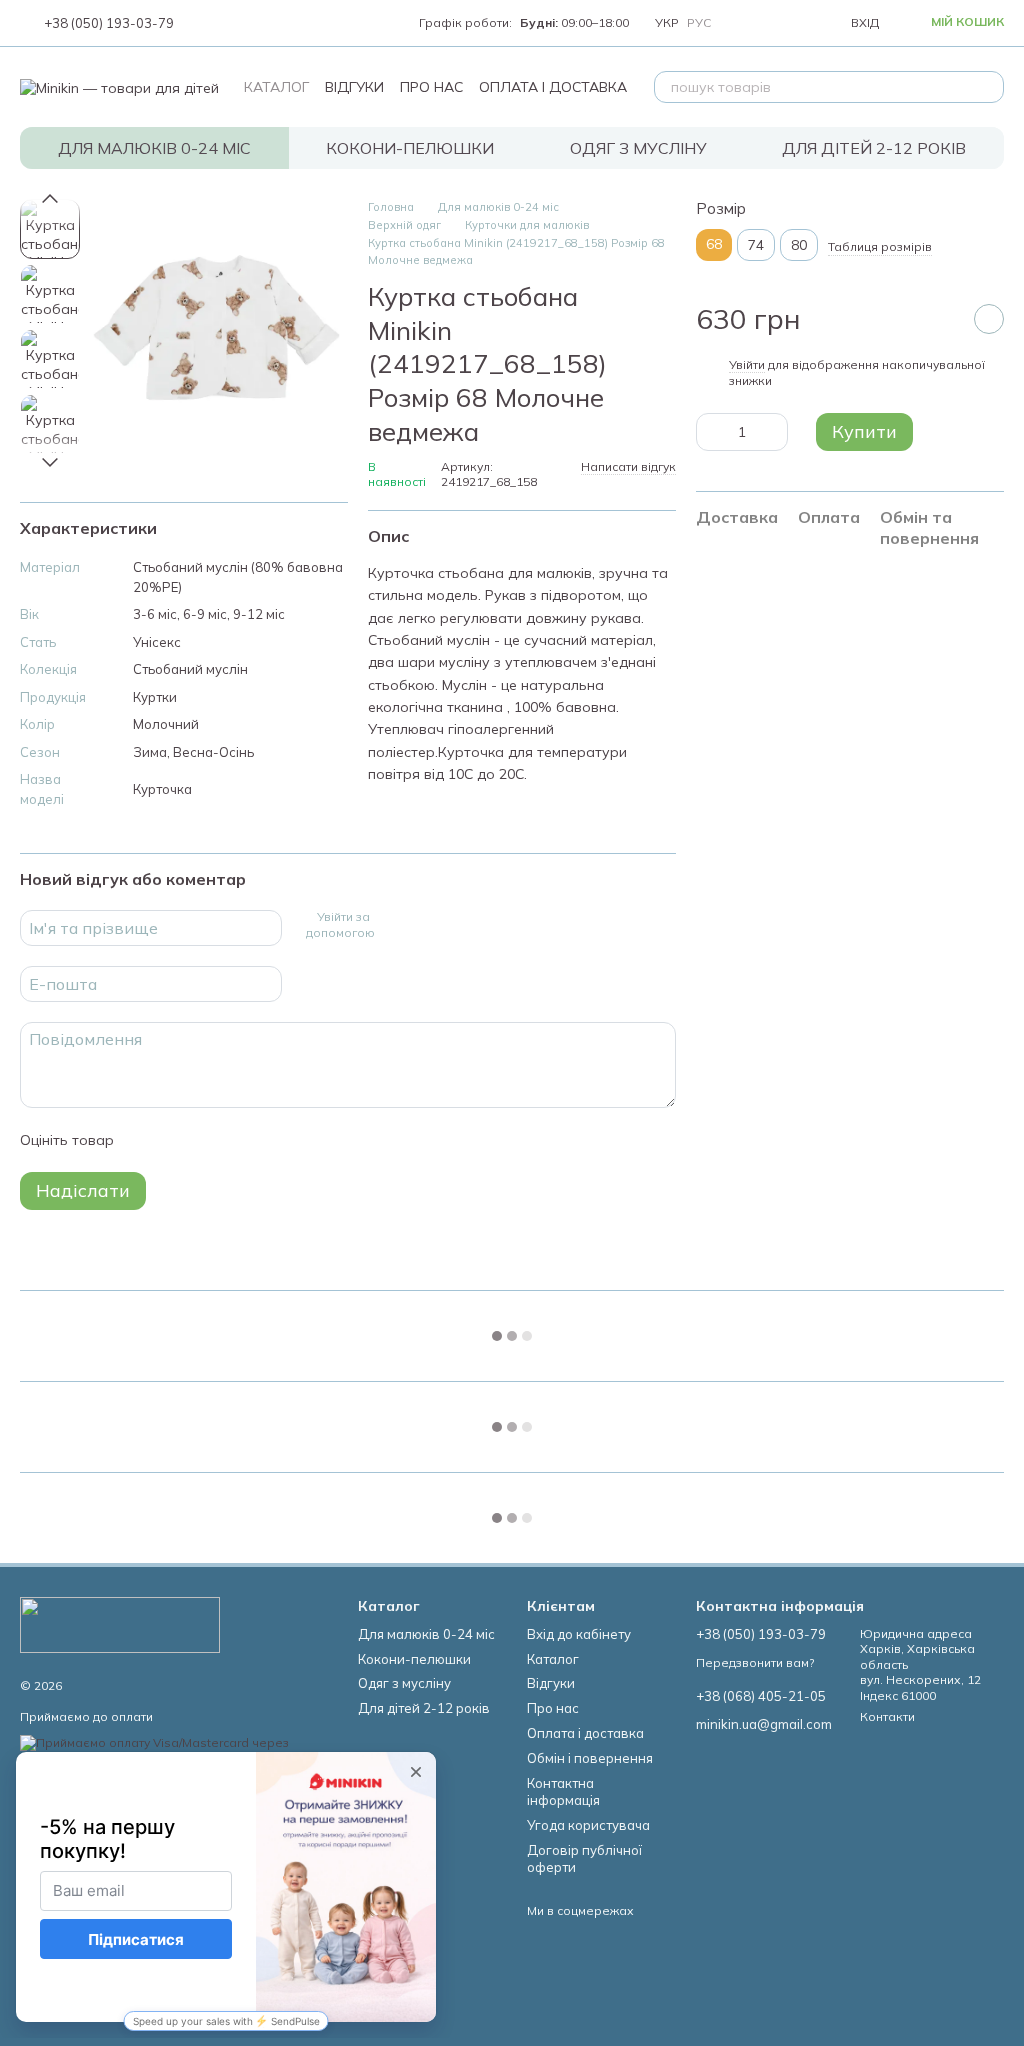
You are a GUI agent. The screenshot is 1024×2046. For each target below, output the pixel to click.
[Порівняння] (745, 23)
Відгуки (354, 87)
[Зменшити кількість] (711, 432)
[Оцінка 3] (211, 1140)
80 (799, 245)
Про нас (431, 87)
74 (756, 245)
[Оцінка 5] (275, 1140)
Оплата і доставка (553, 87)
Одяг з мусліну (638, 148)
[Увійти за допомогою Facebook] (392, 925)
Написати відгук (628, 466)
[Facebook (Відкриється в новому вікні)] (230, 23)
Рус (699, 23)
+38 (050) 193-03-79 (109, 23)
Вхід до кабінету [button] (579, 1634)
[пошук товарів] (988, 87)
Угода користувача (588, 1825)
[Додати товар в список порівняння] (939, 319)
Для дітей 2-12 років (874, 148)
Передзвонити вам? (755, 1662)
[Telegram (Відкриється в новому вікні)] (278, 23)
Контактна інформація (563, 1791)
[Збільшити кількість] (773, 432)
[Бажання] (789, 23)
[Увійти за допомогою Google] (424, 925)
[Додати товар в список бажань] (989, 319)
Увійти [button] (747, 364)
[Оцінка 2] (179, 1140)
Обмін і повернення (590, 1758)
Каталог (276, 87)
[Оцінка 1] (147, 1140)
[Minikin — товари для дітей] (120, 1623)
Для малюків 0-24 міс (154, 148)
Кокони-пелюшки (410, 148)
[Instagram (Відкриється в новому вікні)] (206, 23)
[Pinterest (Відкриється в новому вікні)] (302, 23)
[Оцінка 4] (243, 1140)
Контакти (887, 1716)
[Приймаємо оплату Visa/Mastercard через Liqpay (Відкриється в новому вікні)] (174, 1749)
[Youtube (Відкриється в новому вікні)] (254, 23)
